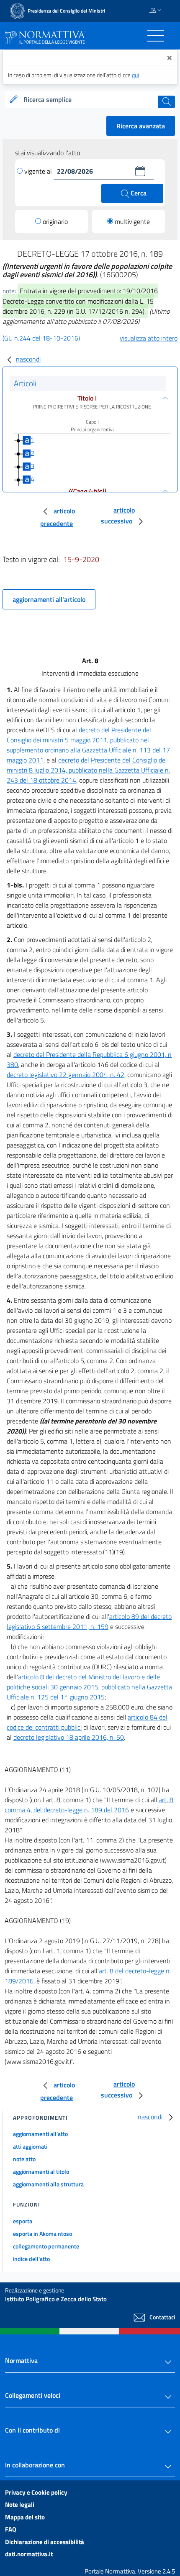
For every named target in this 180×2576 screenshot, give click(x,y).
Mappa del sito (25, 2517)
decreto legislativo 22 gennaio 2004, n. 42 (66, 1075)
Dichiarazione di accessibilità (45, 2542)
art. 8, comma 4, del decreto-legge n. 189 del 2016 (90, 1805)
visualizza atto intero (149, 338)
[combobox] (90, 100)
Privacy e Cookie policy (36, 2492)
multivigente (132, 221)
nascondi (28, 359)
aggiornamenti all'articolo (49, 599)
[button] (140, 171)
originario (55, 221)
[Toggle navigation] (156, 36)
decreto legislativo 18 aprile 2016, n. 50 (69, 1737)
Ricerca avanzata (141, 126)
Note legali (20, 2504)
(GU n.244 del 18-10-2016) (41, 338)
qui (135, 75)
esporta (23, 2221)
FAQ (11, 2529)
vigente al (39, 171)
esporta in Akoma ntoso (42, 2234)
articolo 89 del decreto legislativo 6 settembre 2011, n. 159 (89, 1621)
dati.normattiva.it (29, 2554)
